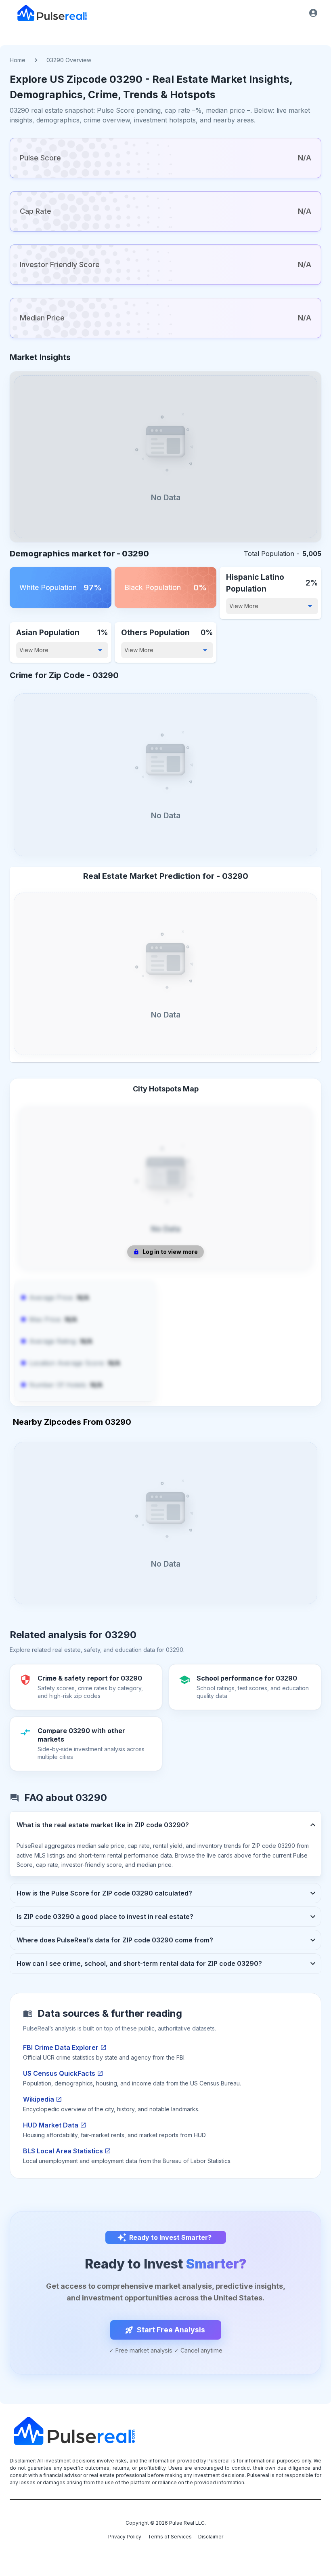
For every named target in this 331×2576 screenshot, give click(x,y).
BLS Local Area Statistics (63, 2151)
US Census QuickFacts (59, 2073)
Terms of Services (170, 2537)
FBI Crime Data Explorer (61, 2047)
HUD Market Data (51, 2125)
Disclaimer (211, 2537)
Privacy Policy (125, 2537)
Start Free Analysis (171, 2330)
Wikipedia (39, 2099)
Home (18, 60)
